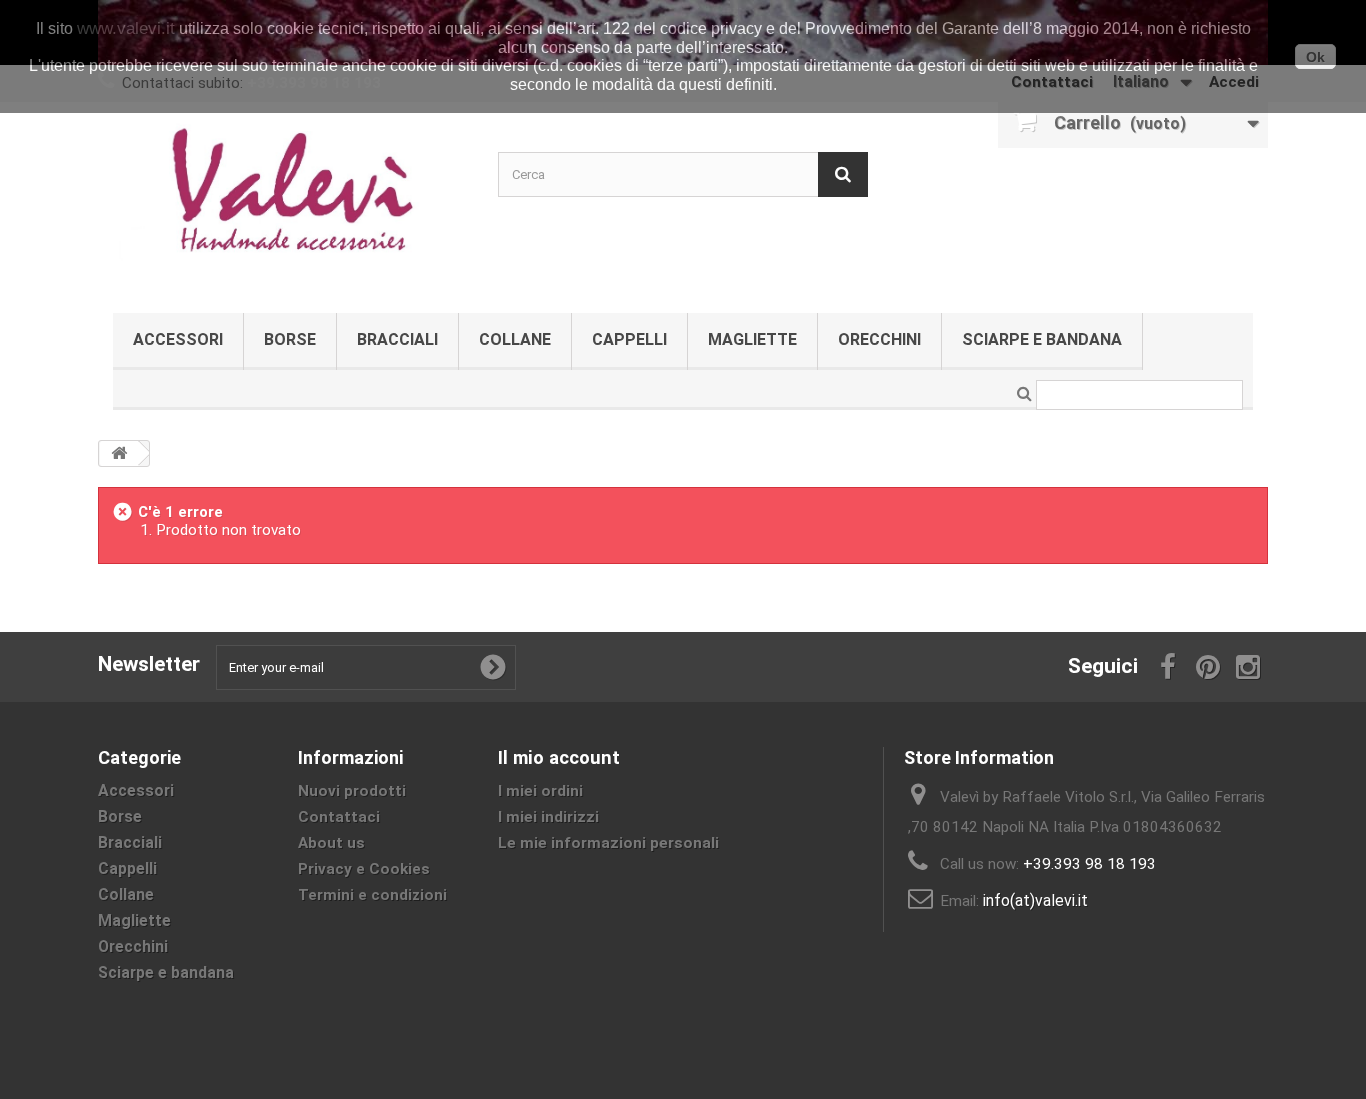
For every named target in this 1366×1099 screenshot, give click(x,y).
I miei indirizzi (548, 817)
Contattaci (339, 817)
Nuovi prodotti (352, 791)
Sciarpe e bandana (1042, 339)
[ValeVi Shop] (283, 202)
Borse (290, 339)
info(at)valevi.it (1035, 900)
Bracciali (397, 339)
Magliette (752, 339)
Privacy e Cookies (364, 869)
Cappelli (629, 339)
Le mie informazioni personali (608, 843)
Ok (1315, 57)
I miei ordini (540, 791)
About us (331, 843)
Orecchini (879, 339)
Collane (515, 339)
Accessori (178, 339)
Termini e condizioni (372, 895)
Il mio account (559, 757)
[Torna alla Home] (119, 453)
